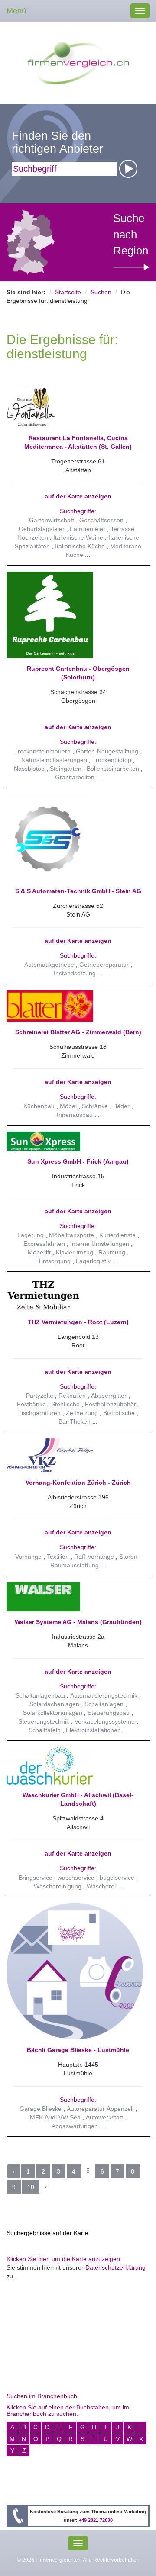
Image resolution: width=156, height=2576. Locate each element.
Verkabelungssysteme (105, 1721)
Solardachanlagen (54, 1704)
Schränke (95, 1106)
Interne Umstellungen (100, 1244)
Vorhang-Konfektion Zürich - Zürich (78, 1483)
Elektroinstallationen (93, 1730)
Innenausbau (75, 1115)
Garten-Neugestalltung (107, 751)
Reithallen (72, 1396)
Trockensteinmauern (42, 751)
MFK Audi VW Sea (55, 2117)
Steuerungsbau (109, 1713)
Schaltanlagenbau (40, 1695)
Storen (128, 1557)
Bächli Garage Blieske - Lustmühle (78, 2050)
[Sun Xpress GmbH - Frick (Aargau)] (75, 1141)
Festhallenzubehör (110, 1404)
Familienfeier (88, 529)
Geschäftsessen (101, 520)
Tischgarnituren (39, 1413)
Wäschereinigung (58, 1886)
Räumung (112, 1252)
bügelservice (117, 1878)
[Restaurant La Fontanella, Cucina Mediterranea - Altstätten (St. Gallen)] (75, 406)
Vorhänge (28, 1557)
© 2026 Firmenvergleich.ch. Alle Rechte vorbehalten (78, 2560)
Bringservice (36, 1878)
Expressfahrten (44, 1244)
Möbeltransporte (71, 1235)
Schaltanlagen (104, 1704)
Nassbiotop (29, 769)
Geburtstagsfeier (42, 529)
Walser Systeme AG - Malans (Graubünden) (78, 1622)
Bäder (121, 1106)
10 (31, 2187)
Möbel (68, 1106)
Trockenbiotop (112, 760)
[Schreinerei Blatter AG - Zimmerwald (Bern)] (75, 1006)
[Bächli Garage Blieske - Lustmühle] (75, 1971)
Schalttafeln (45, 1730)
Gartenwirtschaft (52, 520)
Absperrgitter (109, 1396)
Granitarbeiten (75, 777)
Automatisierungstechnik (104, 1695)
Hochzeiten (33, 537)
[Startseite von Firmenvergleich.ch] (78, 62)
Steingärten (66, 769)
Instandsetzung (75, 973)
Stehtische (65, 1404)
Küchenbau (39, 1106)
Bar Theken (75, 1421)
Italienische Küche (80, 546)
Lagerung (31, 1235)
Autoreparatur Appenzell (100, 2109)
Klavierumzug (75, 1252)
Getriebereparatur (104, 965)
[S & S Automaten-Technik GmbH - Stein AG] (75, 837)
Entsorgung (55, 1261)
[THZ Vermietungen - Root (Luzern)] (75, 1295)
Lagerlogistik (93, 1261)
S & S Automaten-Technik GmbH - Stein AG (78, 891)
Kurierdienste (117, 1235)
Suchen (101, 292)
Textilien (58, 1557)
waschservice (76, 1878)
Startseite (68, 292)
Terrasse (122, 529)
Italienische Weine (78, 537)
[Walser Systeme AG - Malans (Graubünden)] (75, 1597)
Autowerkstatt (104, 2117)
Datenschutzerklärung (115, 2267)
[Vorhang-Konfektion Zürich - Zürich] (75, 1455)
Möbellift (39, 1252)
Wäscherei (101, 1886)
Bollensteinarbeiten (113, 769)
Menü (16, 11)
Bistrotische (119, 1413)
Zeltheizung (82, 1413)
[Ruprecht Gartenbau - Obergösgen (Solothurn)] (75, 615)
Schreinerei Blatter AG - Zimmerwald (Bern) (78, 1032)
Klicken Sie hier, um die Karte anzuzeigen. (64, 2259)
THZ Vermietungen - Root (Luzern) (78, 1322)
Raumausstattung (75, 1565)
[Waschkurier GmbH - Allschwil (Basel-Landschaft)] (75, 1766)
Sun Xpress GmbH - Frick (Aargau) (78, 1161)
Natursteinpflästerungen (54, 760)
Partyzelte (40, 1396)
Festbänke (31, 1404)
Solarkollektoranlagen (53, 1713)
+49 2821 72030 (96, 2520)
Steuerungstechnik (44, 1721)
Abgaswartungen (75, 2126)
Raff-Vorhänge (94, 1557)
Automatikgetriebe (49, 965)
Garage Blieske (41, 2109)
